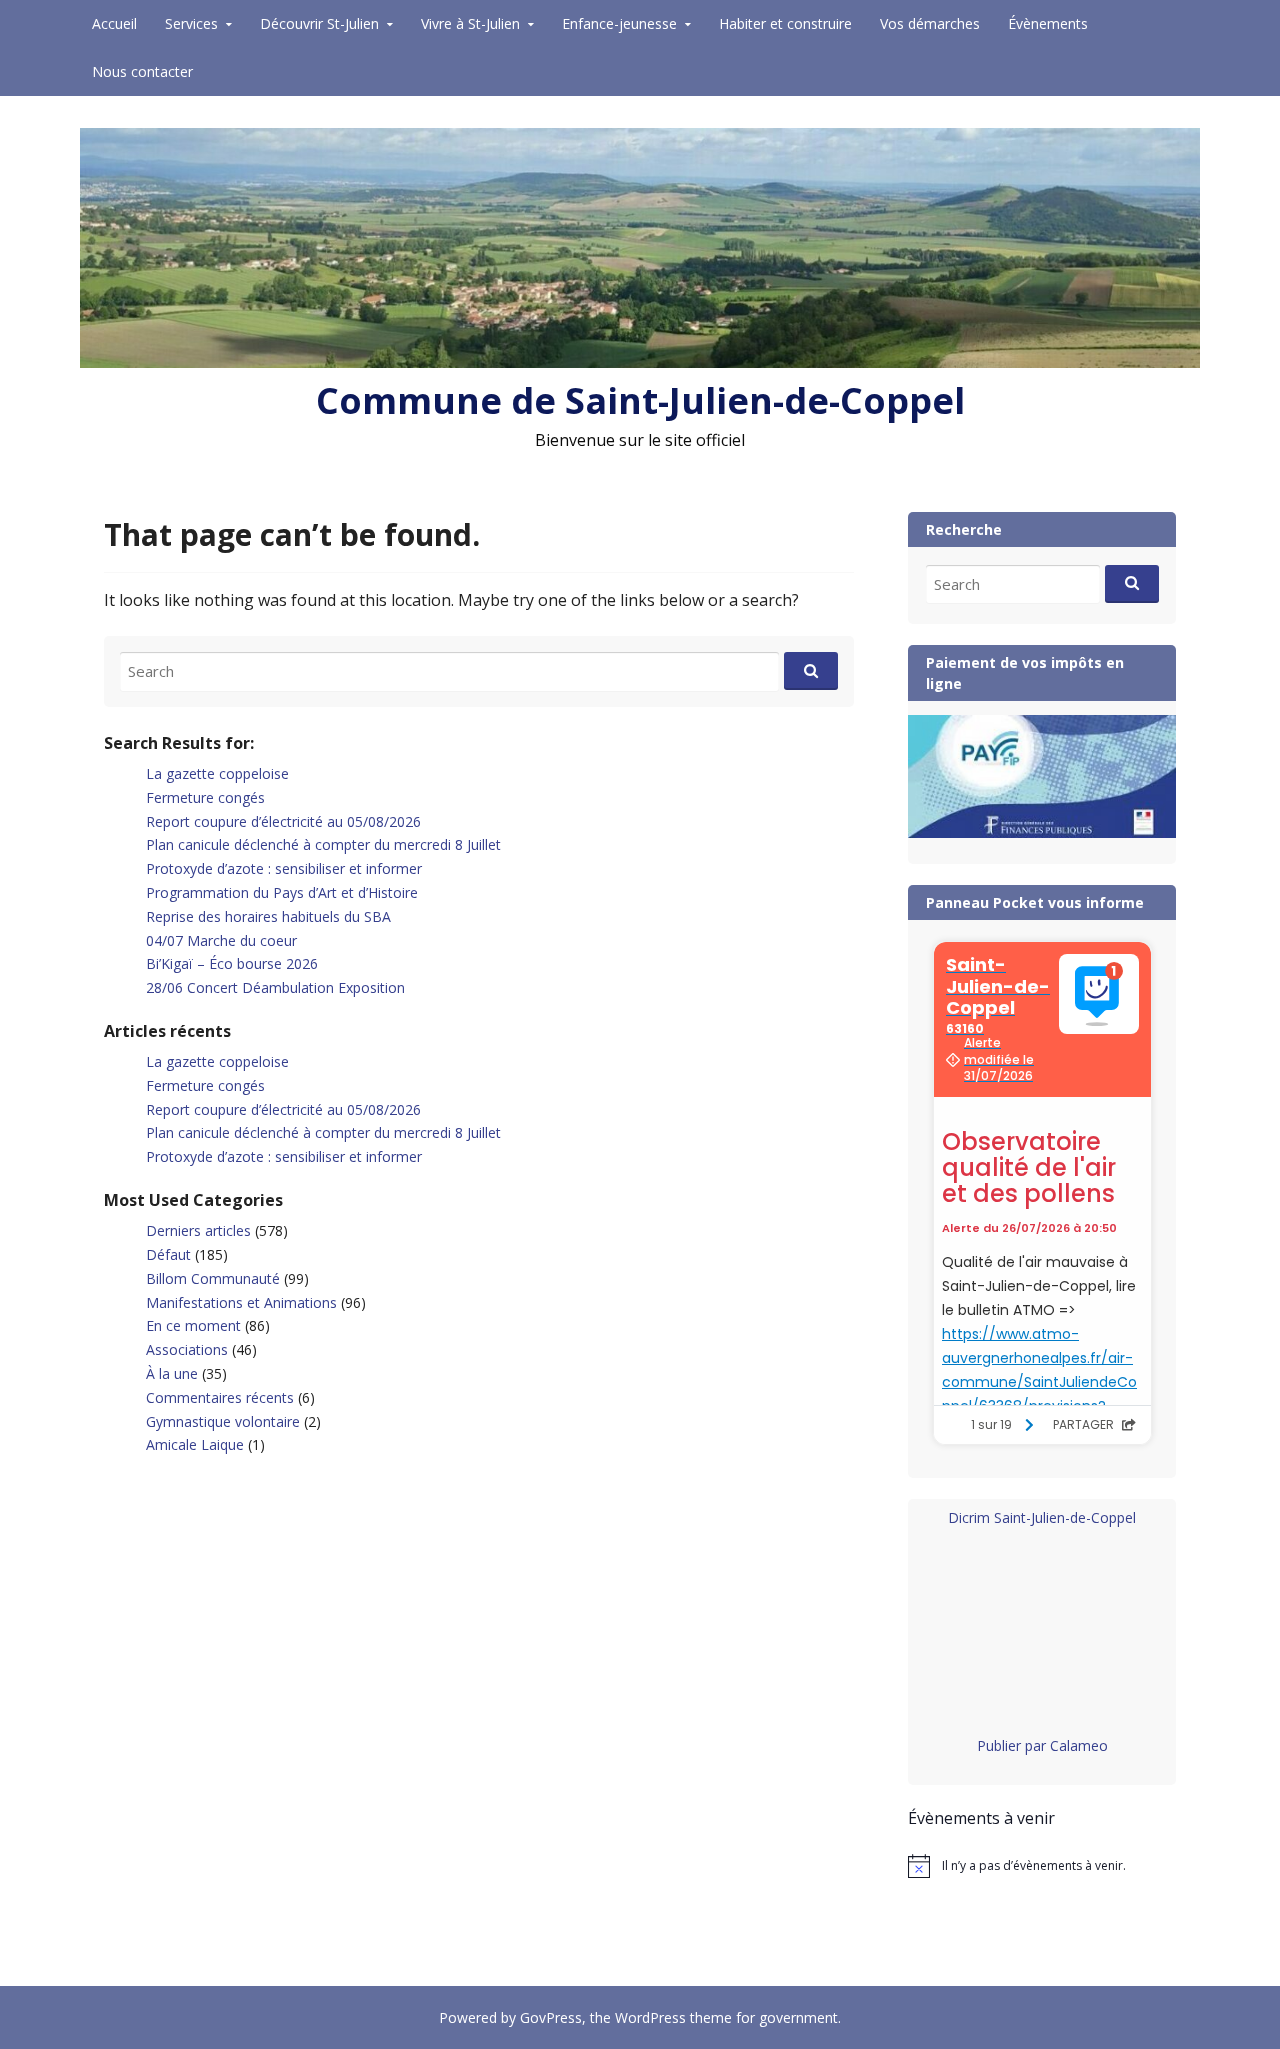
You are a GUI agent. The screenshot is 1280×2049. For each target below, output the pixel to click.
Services (191, 23)
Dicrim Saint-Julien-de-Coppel (1042, 1517)
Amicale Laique (195, 1444)
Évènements (1048, 23)
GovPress (551, 2017)
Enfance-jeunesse (619, 23)
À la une (172, 1373)
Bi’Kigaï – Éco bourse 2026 (232, 963)
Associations (187, 1349)
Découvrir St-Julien (319, 23)
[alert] (1042, 1866)
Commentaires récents (220, 1397)
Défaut (168, 1254)
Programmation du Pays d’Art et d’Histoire (282, 892)
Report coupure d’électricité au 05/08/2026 (283, 821)
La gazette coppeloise (217, 773)
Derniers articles (198, 1230)
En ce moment (193, 1325)
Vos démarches (930, 23)
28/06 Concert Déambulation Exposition (275, 987)
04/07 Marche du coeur (221, 940)
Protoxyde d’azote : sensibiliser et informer (284, 868)
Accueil (114, 23)
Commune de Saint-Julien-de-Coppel (640, 400)
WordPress (650, 2017)
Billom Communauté (213, 1278)
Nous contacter (142, 71)
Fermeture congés (205, 797)
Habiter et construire (785, 23)
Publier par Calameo (1042, 1745)
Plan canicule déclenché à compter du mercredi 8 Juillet (323, 844)
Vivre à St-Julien (470, 23)
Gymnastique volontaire (223, 1421)
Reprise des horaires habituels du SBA (268, 916)
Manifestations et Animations (241, 1302)
